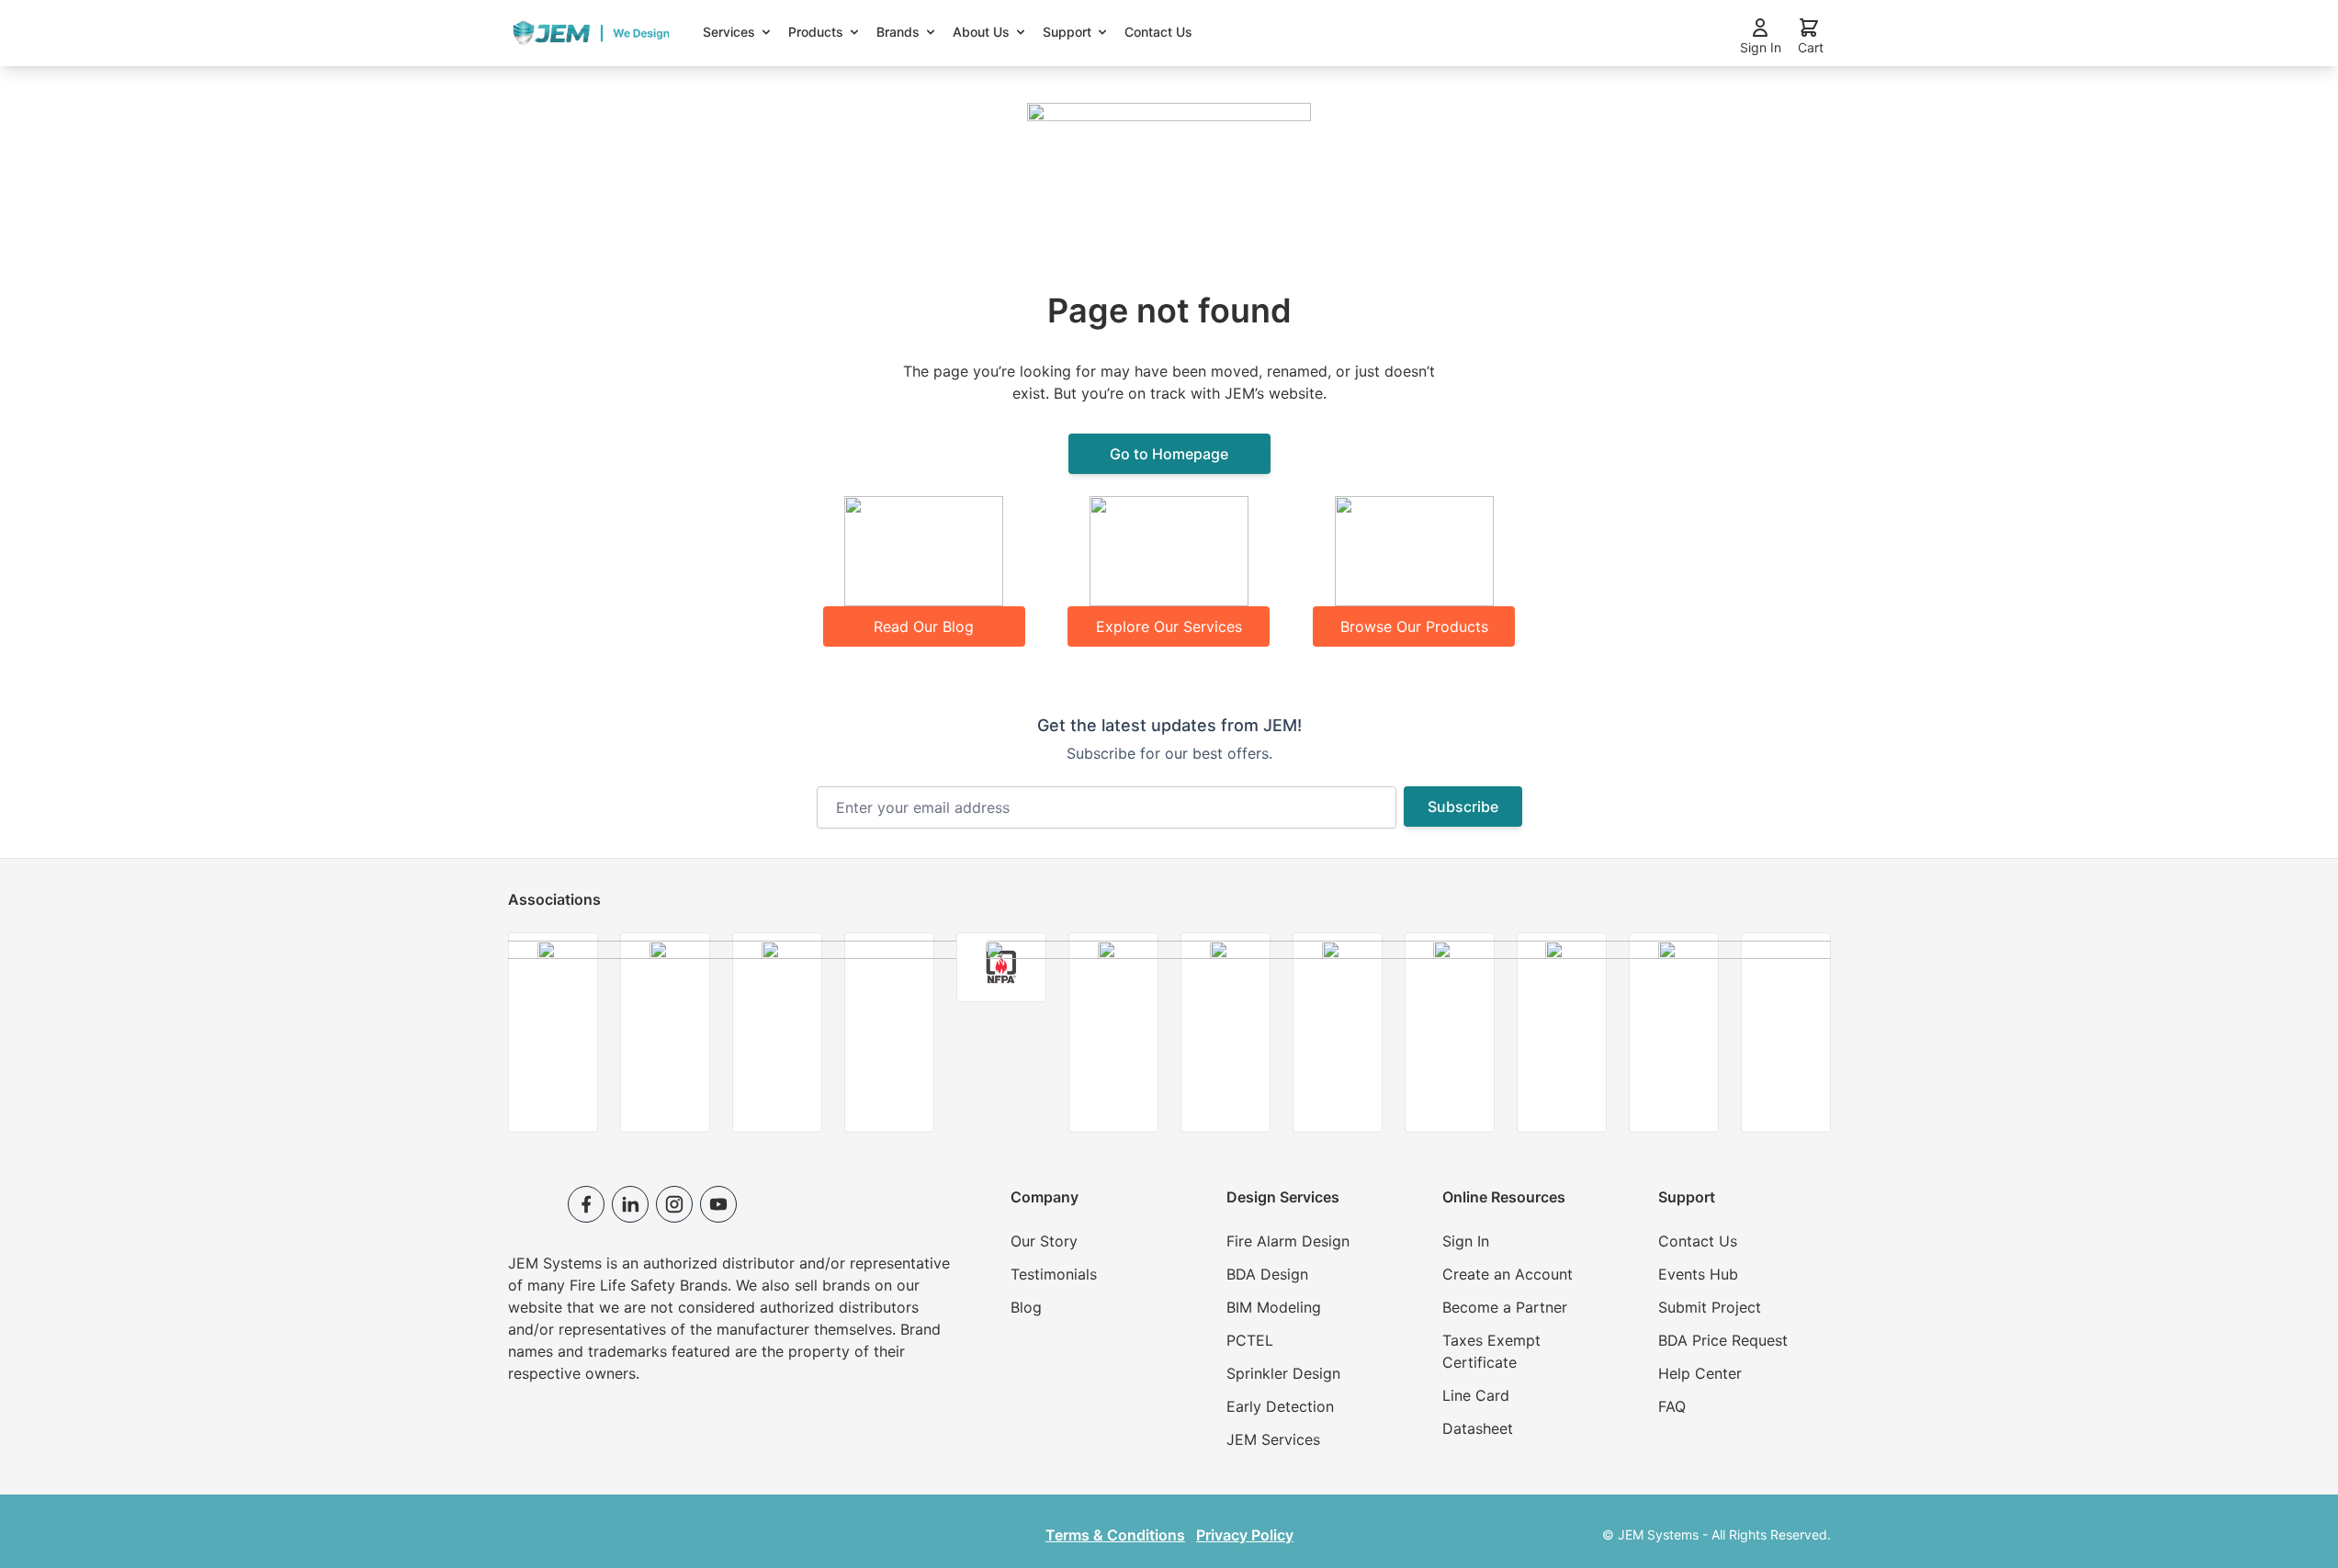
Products (816, 32)
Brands (898, 32)
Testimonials (1054, 1274)
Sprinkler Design (1283, 1373)
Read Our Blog (924, 626)
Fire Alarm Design (1288, 1241)
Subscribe (1463, 807)
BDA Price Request (1723, 1340)
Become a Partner (1505, 1307)
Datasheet (1478, 1428)
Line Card (1476, 1395)
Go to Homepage (1169, 454)
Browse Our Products (1414, 626)
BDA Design (1267, 1274)
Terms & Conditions (1115, 1535)
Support (1067, 32)
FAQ (1672, 1406)
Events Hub (1698, 1274)
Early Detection (1280, 1406)
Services (729, 32)
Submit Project (1710, 1307)
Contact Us (1158, 32)
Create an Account (1508, 1274)
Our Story (1044, 1241)
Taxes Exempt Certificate (1491, 1351)
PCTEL (1250, 1340)
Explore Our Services (1169, 626)
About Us (981, 32)
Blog (1026, 1307)
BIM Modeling (1274, 1307)
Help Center (1700, 1373)
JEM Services (1273, 1439)
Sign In (1466, 1241)
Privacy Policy (1245, 1535)
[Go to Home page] (591, 34)
